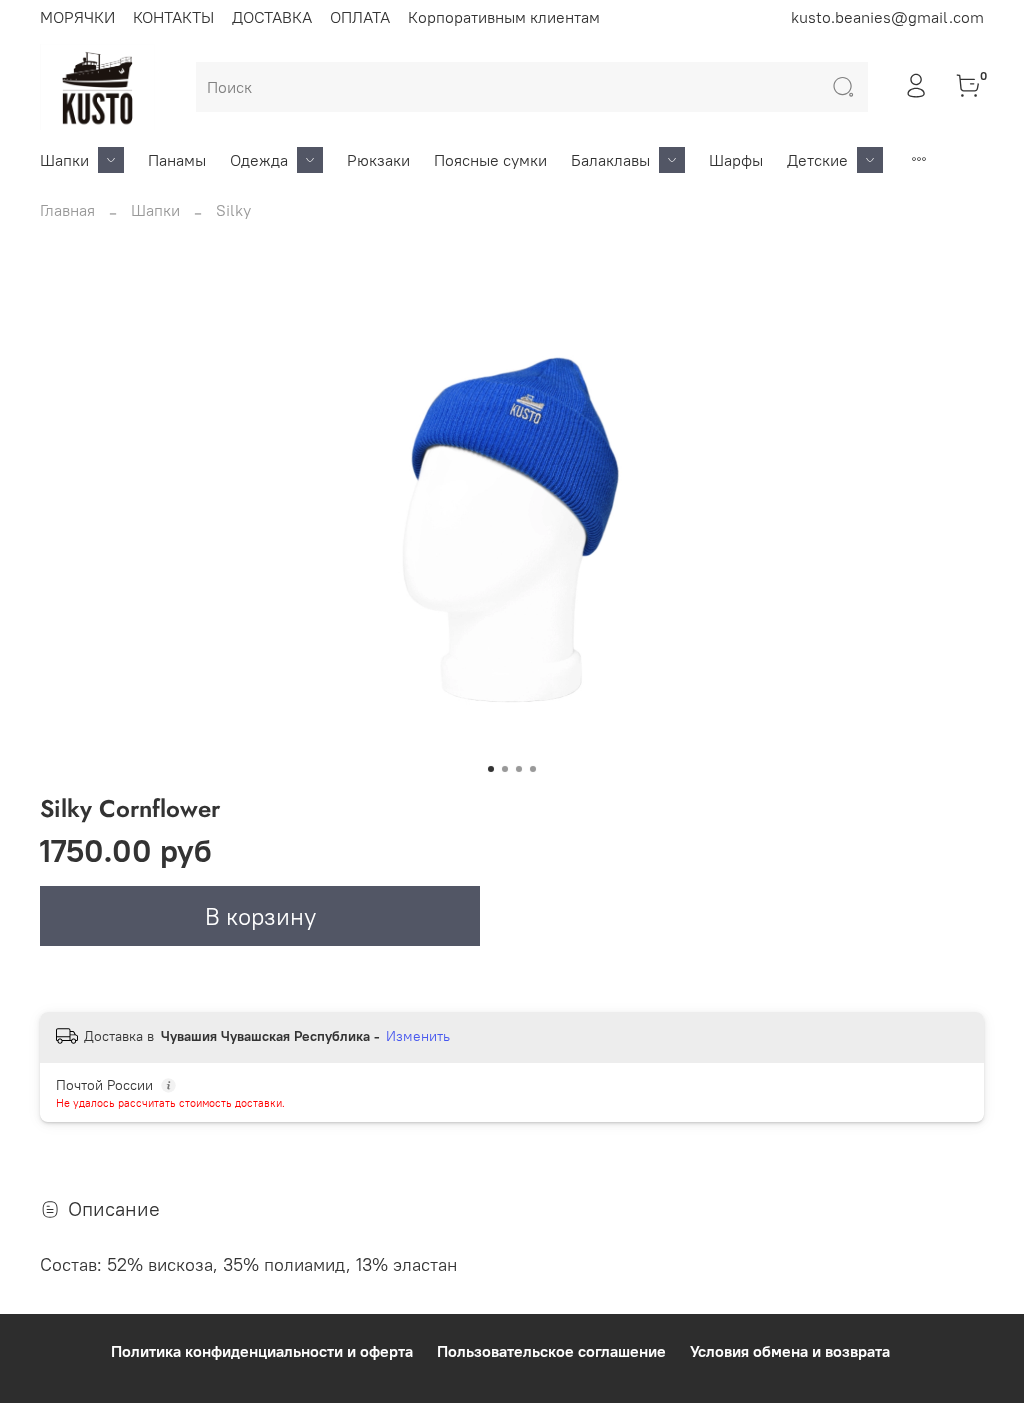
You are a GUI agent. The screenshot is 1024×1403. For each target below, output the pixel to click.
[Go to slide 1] (491, 769)
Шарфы (736, 160)
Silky (233, 210)
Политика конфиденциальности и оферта (262, 1351)
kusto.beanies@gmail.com (887, 17)
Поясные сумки (490, 160)
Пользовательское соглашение (551, 1351)
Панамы (177, 160)
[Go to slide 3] (519, 769)
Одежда (259, 160)
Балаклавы (610, 160)
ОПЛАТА (360, 17)
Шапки (64, 160)
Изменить (418, 1036)
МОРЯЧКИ (77, 17)
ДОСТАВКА (272, 17)
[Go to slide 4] (533, 769)
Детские (817, 160)
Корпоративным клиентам (504, 17)
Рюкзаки (378, 160)
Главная (67, 210)
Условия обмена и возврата (790, 1351)
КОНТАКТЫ (173, 17)
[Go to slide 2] (505, 769)
